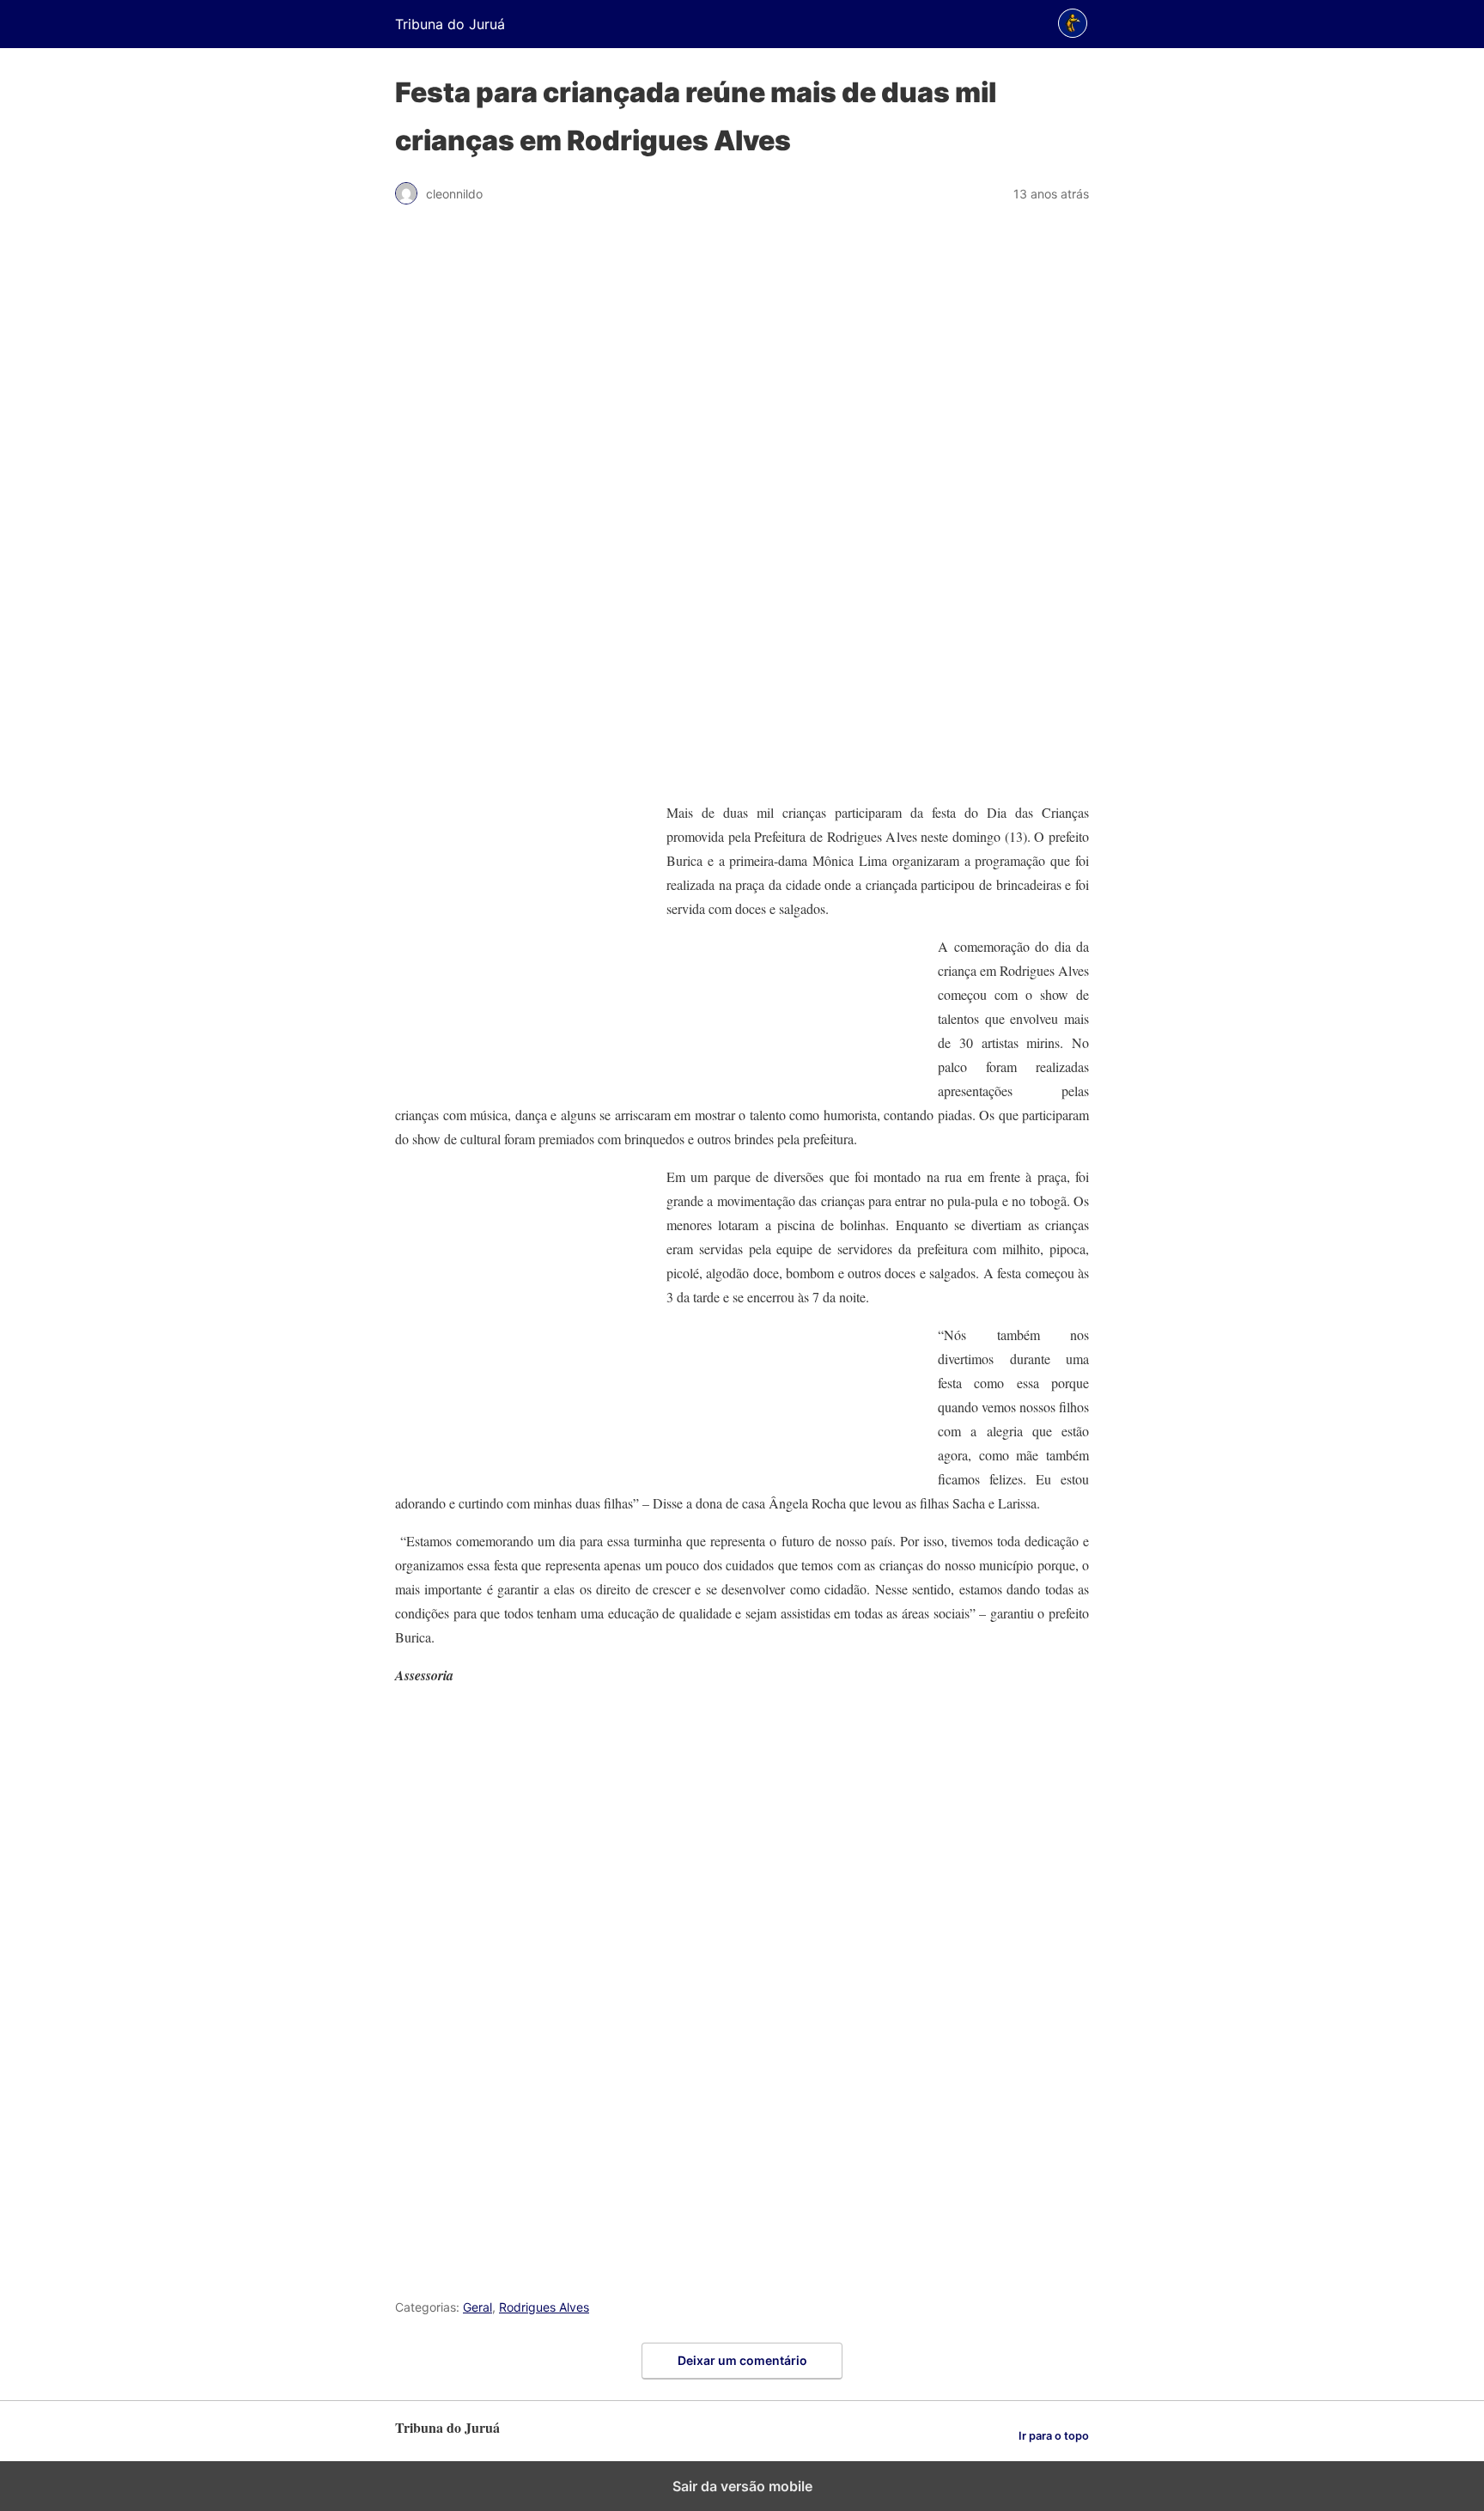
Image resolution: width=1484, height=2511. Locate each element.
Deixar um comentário (742, 2360)
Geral (477, 2307)
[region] (742, 512)
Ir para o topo (1054, 2436)
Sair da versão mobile (742, 2486)
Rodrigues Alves (544, 2307)
